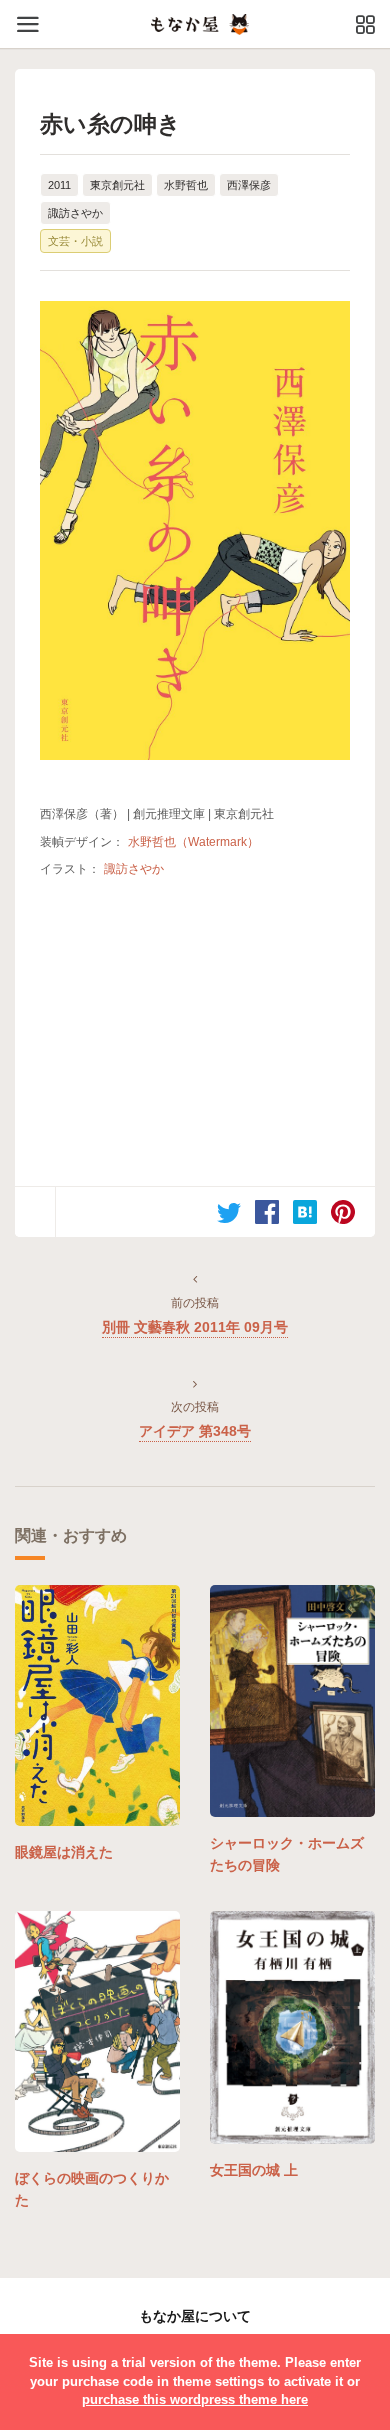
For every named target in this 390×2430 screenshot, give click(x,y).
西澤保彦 (249, 185)
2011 (59, 185)
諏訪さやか (75, 213)
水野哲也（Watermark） (193, 842)
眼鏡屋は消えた (64, 1852)
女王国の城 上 (254, 2170)
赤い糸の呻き (110, 124)
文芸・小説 (75, 241)
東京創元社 (117, 185)
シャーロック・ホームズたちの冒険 (287, 1854)
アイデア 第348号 (195, 1431)
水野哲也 (186, 185)
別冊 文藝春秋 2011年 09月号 (195, 1327)
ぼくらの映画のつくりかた (92, 2189)
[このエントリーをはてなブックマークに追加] (305, 1212)
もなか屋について (195, 2316)
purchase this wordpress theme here (195, 2399)
